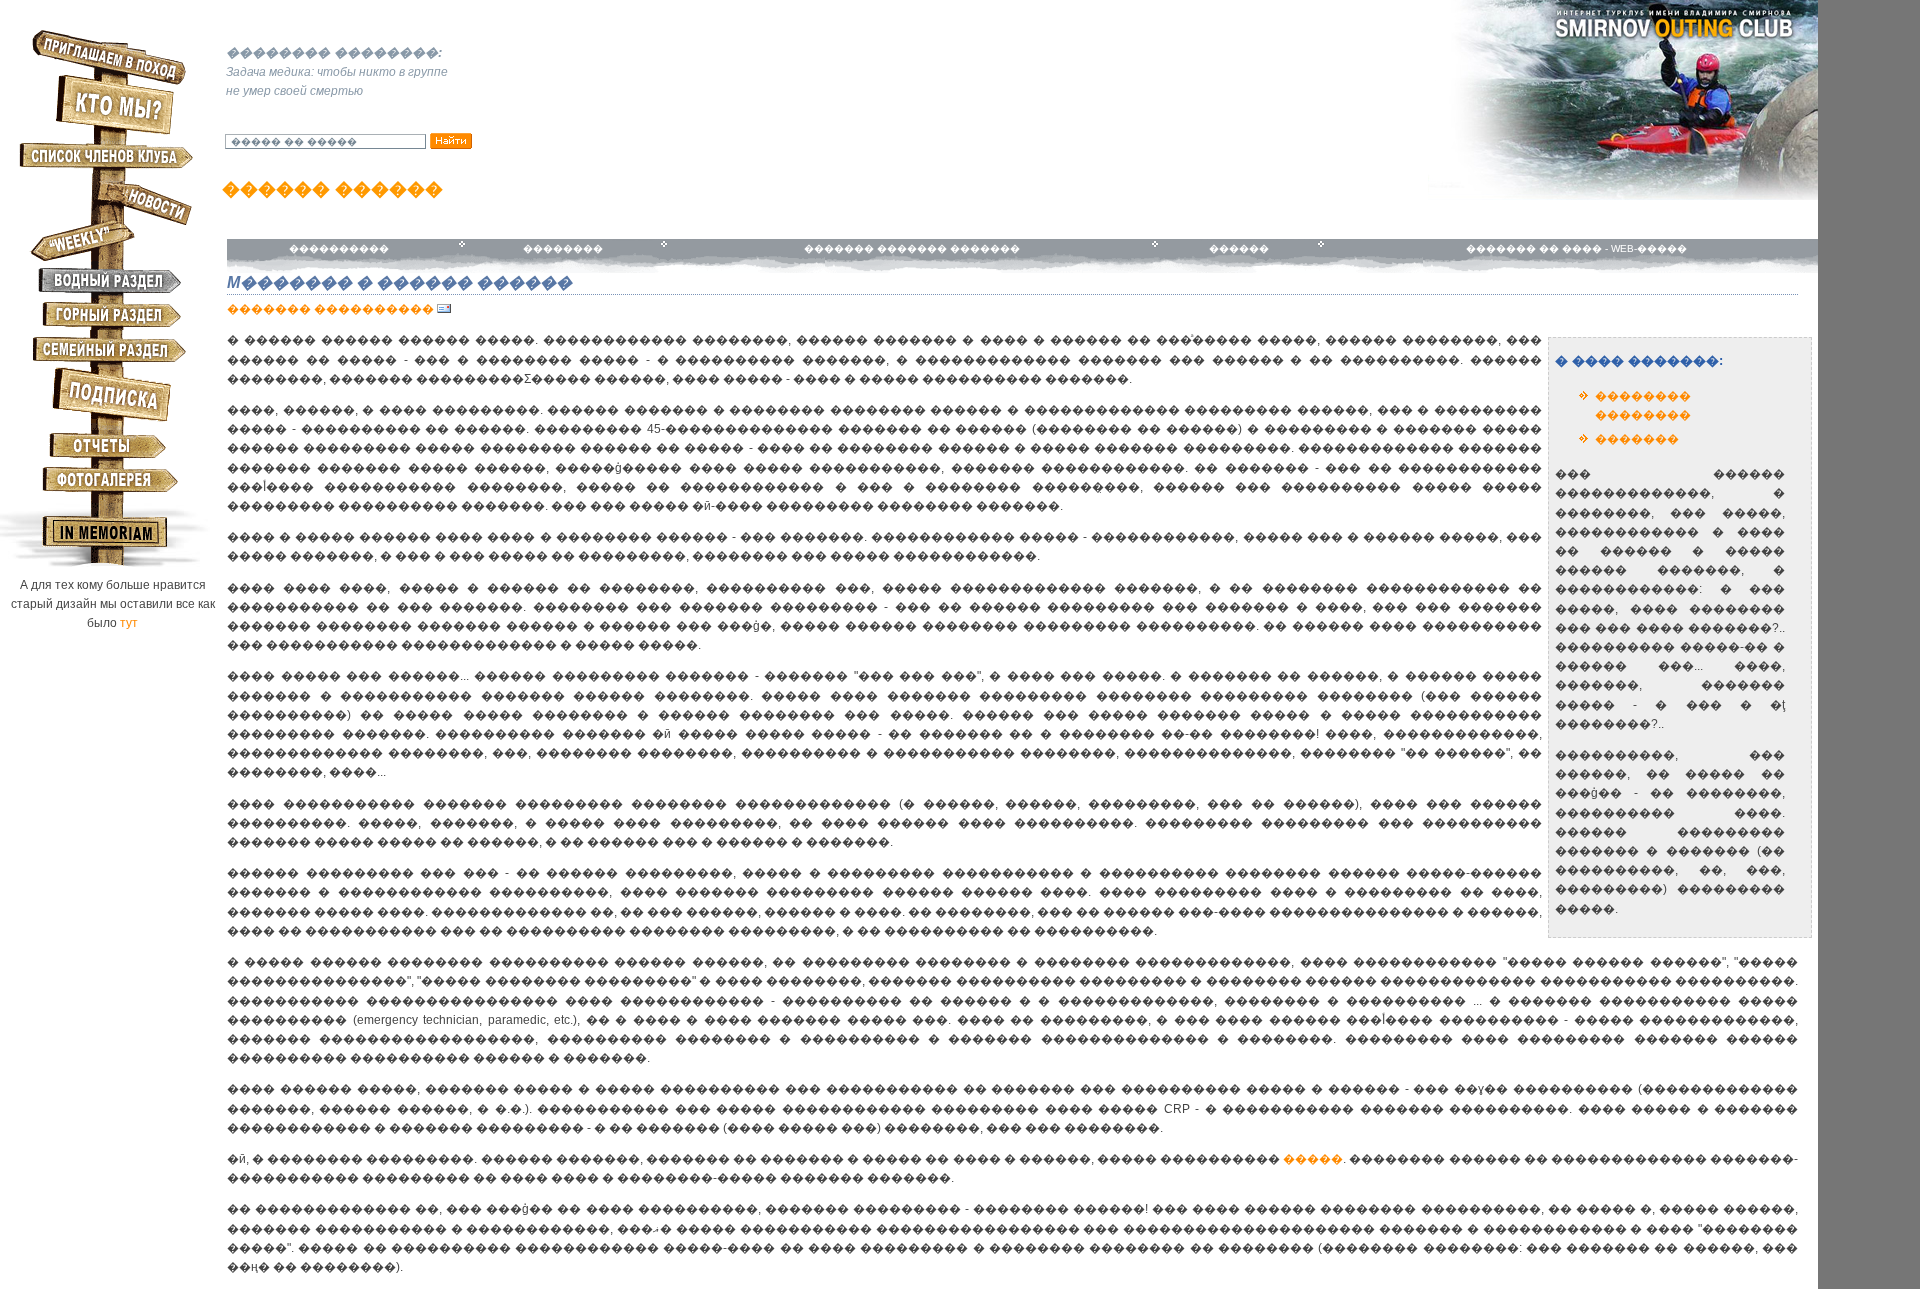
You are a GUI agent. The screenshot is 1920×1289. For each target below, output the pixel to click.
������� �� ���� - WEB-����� (1575, 248)
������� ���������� (330, 309)
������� (1637, 439)
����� (1313, 1159)
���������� (339, 248)
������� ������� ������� (909, 248)
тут (129, 623)
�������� (563, 248)
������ (1237, 248)
